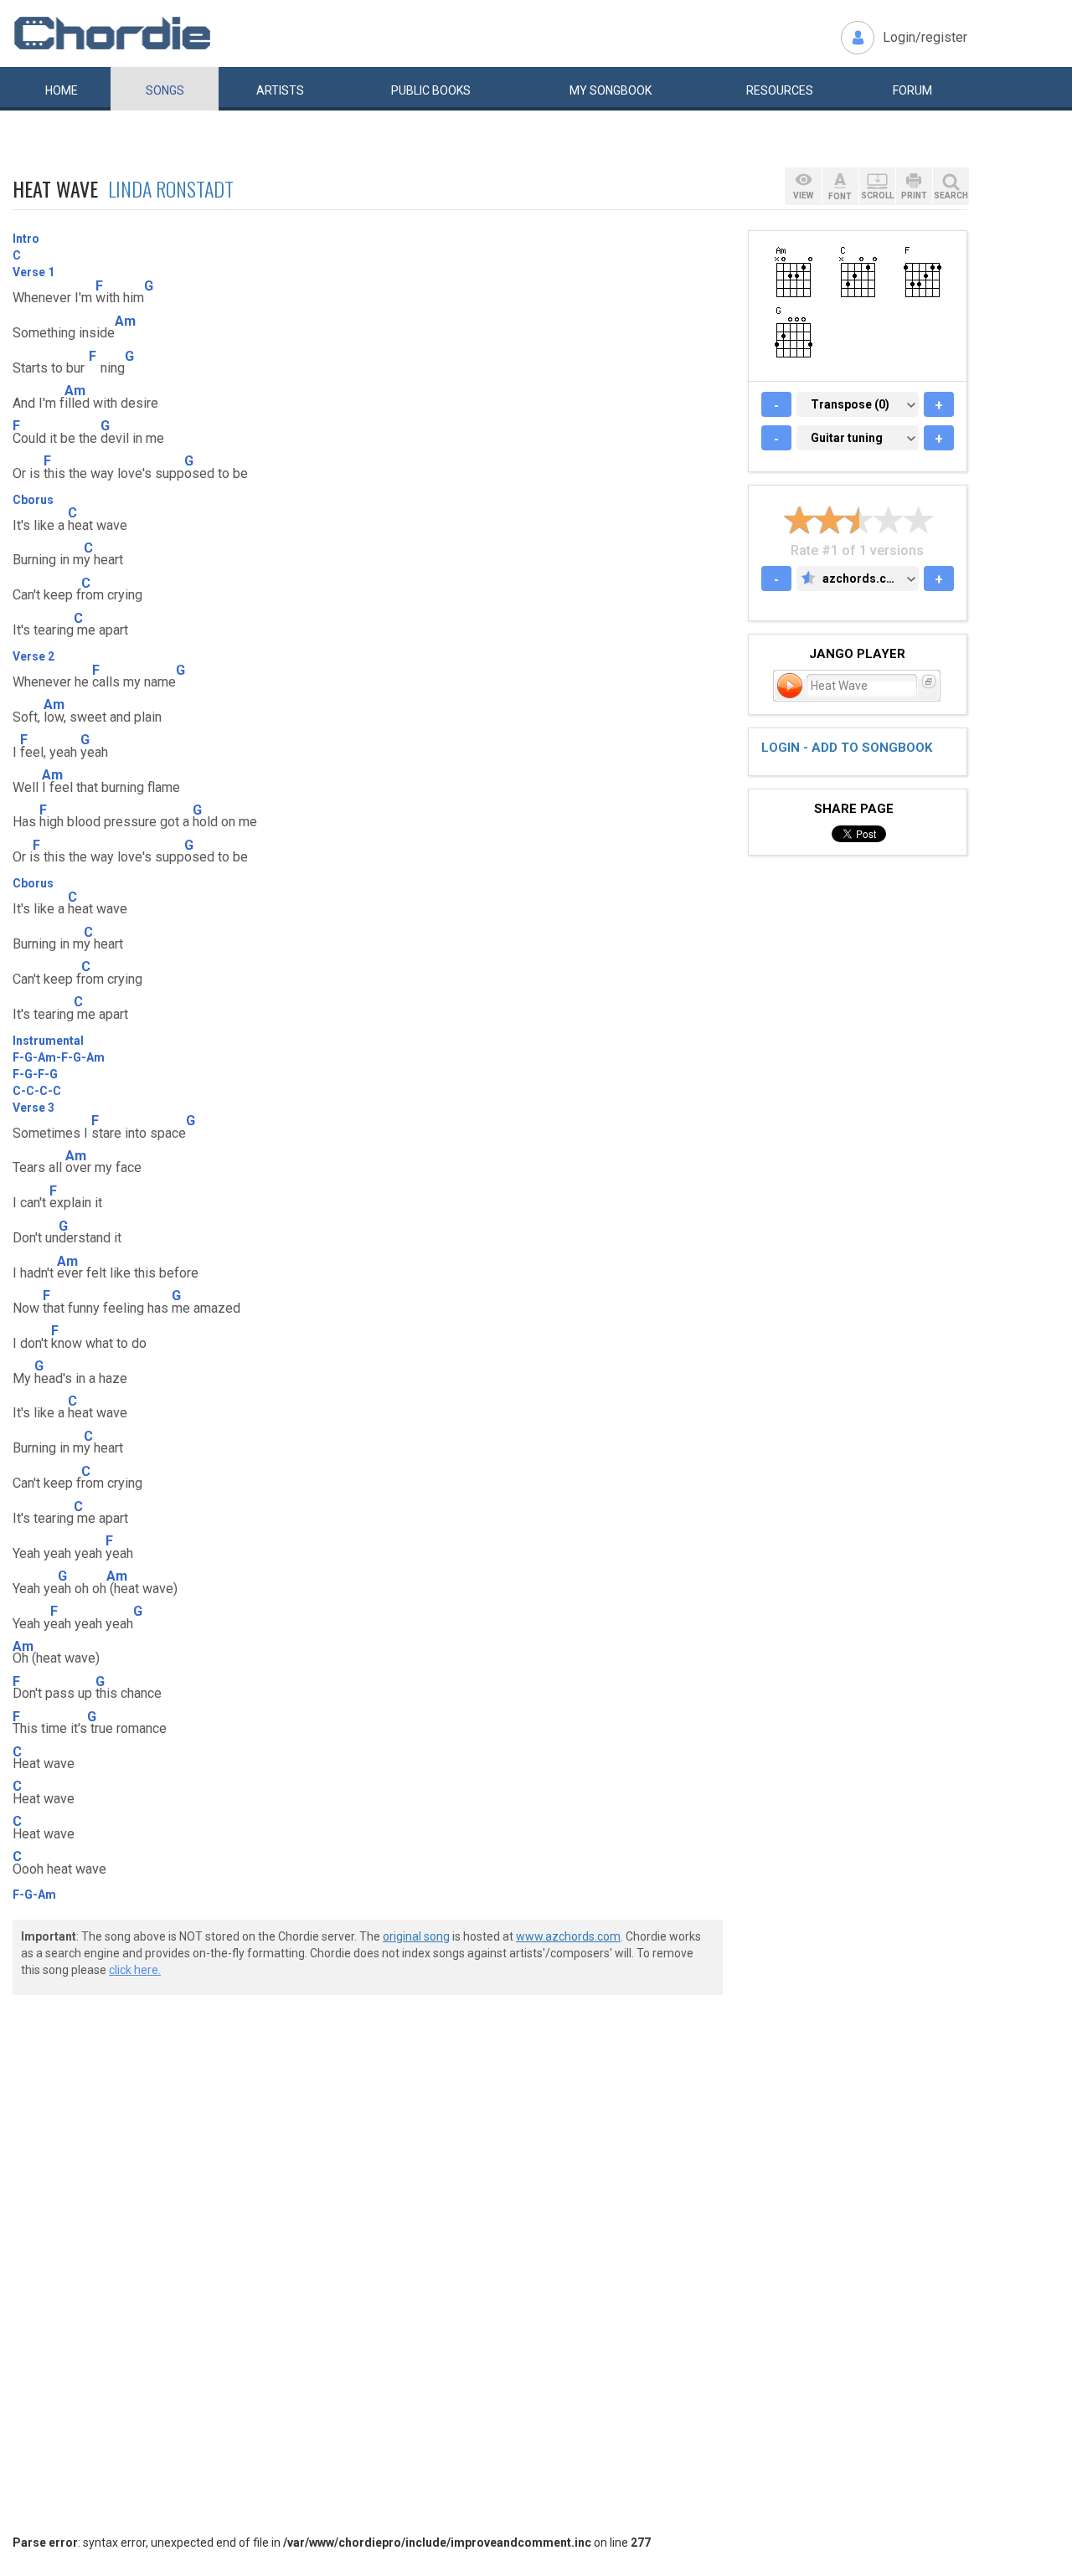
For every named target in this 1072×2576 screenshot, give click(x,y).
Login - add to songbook (847, 748)
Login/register (925, 37)
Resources (780, 90)
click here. (135, 1970)
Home (62, 90)
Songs (165, 90)
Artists (280, 90)
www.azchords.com (568, 1936)
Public (431, 90)
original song (416, 1936)
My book (611, 90)
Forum (912, 90)
